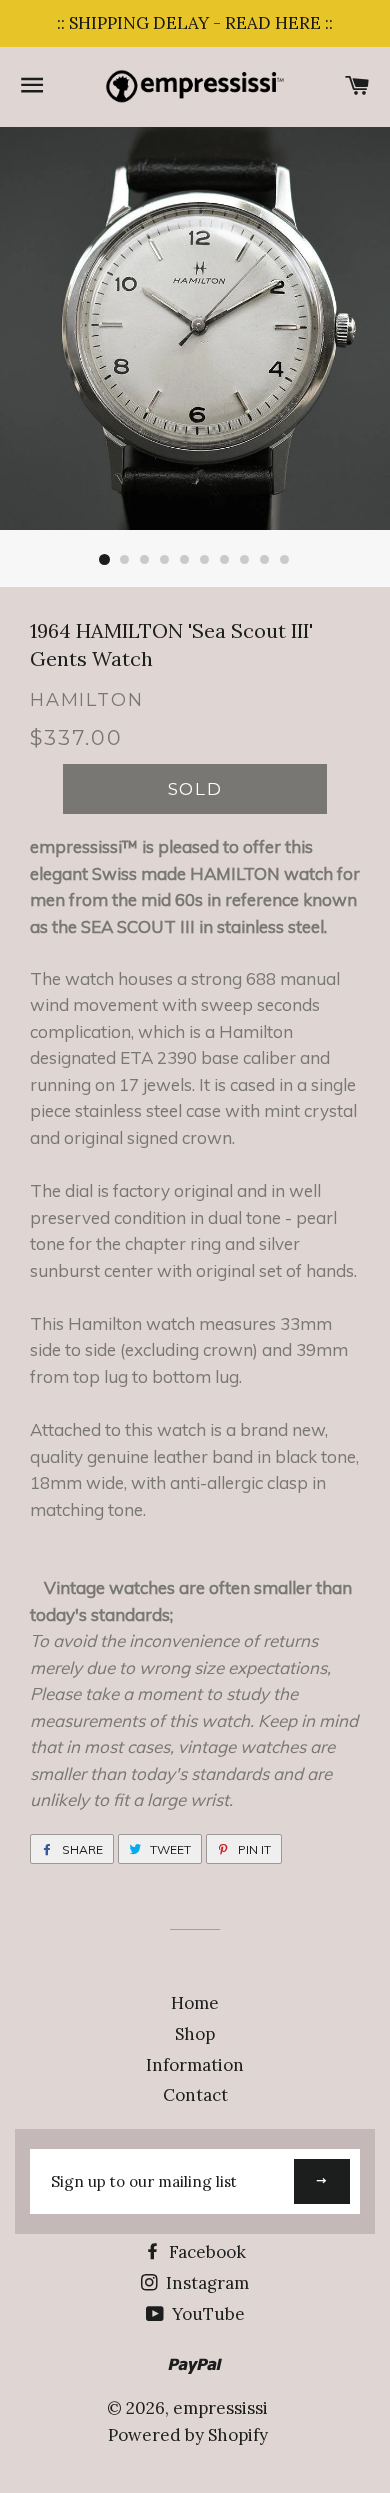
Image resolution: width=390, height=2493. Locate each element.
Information (195, 2065)
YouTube (206, 2314)
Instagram (205, 2283)
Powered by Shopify (188, 2435)
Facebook (205, 2252)
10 (285, 560)
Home (195, 2003)
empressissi (220, 2408)
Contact (195, 2095)
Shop (195, 2034)
